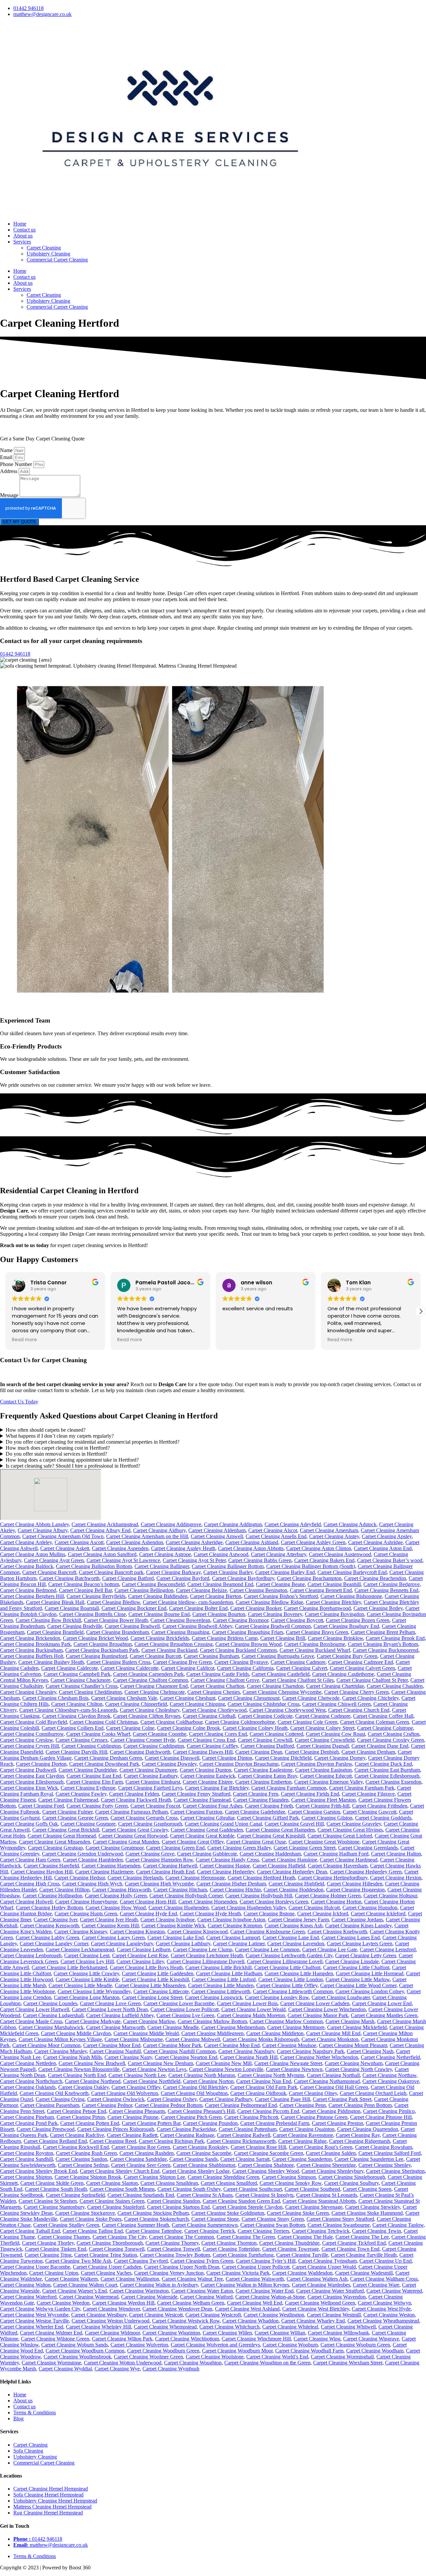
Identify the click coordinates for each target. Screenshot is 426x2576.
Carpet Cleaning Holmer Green (328, 1896)
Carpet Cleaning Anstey (334, 1536)
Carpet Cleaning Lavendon (296, 1943)
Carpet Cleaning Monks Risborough (261, 2039)
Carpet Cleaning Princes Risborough (116, 2129)
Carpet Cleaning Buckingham (31, 1650)
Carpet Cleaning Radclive (77, 2135)
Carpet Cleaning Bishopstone (351, 1596)
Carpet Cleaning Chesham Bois (55, 1698)
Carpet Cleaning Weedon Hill (123, 2303)
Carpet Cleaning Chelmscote (155, 1692)
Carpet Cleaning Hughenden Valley (249, 1908)
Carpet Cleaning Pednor (107, 2105)
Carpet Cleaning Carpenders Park (148, 1674)
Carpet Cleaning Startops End (178, 2207)
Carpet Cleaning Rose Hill (258, 2147)
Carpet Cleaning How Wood (116, 1908)
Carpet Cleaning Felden (134, 1794)
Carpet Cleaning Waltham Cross (384, 2279)
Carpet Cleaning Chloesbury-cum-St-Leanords (68, 1710)
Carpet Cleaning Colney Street (322, 1728)
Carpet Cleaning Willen (227, 2333)
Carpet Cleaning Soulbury (351, 2183)
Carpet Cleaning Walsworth (255, 2279)
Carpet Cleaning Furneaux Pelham (131, 1812)
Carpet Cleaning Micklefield (357, 2027)
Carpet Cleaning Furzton (196, 1812)
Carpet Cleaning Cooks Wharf (98, 1734)
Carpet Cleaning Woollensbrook (77, 2357)
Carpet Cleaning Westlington (274, 2315)
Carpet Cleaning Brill (283, 1638)
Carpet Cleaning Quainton (307, 2129)
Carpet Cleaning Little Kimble (87, 1979)
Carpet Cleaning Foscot (155, 1806)
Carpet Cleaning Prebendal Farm (275, 2123)
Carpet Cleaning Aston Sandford (102, 1554)
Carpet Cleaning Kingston (137, 1932)
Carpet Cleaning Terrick (210, 2231)
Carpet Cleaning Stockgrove (85, 2213)
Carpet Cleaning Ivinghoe (168, 1920)
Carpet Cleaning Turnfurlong (243, 2255)
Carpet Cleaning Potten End (90, 2123)
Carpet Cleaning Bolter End (198, 1608)
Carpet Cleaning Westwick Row (186, 2321)
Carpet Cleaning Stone (215, 2219)
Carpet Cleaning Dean (259, 1752)
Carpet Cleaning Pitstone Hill (381, 2117)
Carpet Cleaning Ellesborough (32, 1782)
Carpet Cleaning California (245, 1668)
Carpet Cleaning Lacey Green (113, 1937)
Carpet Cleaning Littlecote (161, 1991)
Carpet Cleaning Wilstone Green (55, 2339)
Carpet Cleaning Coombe (160, 1734)
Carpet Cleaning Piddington (331, 2111)
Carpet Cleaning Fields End (310, 1794)
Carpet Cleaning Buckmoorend (386, 1650)
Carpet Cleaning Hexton (396, 1878)
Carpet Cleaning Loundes (50, 2003)
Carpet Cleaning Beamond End (220, 1584)
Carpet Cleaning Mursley (61, 2051)
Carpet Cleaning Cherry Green (356, 1692)
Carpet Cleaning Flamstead (202, 1800)
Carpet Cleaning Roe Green (141, 2147)
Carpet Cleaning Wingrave (371, 2339)
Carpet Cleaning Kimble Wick (173, 1926)
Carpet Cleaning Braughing (180, 1632)
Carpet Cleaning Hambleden (93, 1860)
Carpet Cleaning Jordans (357, 1920)
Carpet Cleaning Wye (117, 2369)
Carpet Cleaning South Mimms (122, 2189)
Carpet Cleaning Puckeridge (186, 2129)
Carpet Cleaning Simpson (289, 2177)
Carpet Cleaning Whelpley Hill (99, 2327)
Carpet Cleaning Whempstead (165, 2327)
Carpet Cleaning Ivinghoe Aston (231, 1920)
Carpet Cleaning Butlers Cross (118, 1662)
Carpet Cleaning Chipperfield (136, 1704)
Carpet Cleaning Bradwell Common (273, 1626)
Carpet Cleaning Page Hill (283, 2099)
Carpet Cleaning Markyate (93, 2021)
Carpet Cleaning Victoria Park (238, 2273)
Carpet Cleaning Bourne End (159, 1614)
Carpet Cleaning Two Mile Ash (78, 2261)
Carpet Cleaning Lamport (233, 1937)
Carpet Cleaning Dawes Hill (203, 1752)
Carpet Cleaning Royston (27, 2153)
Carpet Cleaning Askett (65, 1548)
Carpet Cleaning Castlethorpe (343, 1674)
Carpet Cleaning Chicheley (370, 1698)
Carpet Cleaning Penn (303, 2105)
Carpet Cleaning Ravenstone (303, 2135)
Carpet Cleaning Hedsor (80, 1878)
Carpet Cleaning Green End (175, 1848)
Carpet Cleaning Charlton (217, 1686)
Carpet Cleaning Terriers (263, 2231)
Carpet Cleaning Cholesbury (150, 1710)
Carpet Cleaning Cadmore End (361, 1662)
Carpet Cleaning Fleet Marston (323, 1800)
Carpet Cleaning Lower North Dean (110, 2009)
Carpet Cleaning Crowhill (265, 1740)
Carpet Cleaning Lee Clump (203, 1949)
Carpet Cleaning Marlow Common (286, 2021)
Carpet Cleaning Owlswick (116, 2099)
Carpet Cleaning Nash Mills (73, 2057)
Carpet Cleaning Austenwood (340, 1554)
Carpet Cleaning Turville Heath (364, 2255)
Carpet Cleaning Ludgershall (53, 2015)
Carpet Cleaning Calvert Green (362, 1668)
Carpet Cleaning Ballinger (162, 1566)
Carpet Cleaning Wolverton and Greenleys (215, 2345)
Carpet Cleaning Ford (41, 1806)
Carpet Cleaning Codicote (265, 1716)
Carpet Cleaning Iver (55, 1920)
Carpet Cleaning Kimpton (235, 1926)
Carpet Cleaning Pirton (81, 2117)
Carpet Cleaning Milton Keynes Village (60, 2039)
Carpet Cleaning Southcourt (253, 2189)
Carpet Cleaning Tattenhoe (154, 2231)
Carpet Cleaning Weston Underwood (110, 2321)
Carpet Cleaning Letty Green (366, 1955)
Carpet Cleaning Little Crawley (86, 1973)
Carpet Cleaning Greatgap (55, 1848)
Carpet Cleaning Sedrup (83, 2165)
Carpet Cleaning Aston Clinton (319, 1548)
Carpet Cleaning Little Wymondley (94, 1991)
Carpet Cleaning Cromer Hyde (143, 1740)
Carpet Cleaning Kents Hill (110, 1926)
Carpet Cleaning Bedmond (28, 1590)
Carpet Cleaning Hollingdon (52, 1896)
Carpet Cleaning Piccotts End (268, 2111)
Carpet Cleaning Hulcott (314, 1908)
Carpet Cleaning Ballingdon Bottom (94, 1566)
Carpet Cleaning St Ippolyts (264, 2195)
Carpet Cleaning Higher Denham (231, 1884)
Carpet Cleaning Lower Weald (253, 2009)
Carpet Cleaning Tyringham (327, 2261)
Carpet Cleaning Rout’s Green (321, 2147)
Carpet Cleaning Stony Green (273, 2219)
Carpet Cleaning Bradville (75, 1626)
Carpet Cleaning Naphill (115, 2051)
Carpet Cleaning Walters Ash (317, 2279)
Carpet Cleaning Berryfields (96, 1596)
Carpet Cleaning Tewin (377, 2231)
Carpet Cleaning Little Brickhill (218, 1967)
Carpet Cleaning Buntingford (97, 1656)
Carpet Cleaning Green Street (305, 1848)
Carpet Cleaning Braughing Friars (248, 1632)
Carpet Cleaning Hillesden (355, 1884)
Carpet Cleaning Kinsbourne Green (268, 1932)
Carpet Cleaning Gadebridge (255, 1812)
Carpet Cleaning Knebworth (337, 1932)
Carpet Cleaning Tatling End (93, 2231)
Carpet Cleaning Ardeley (26, 1542)
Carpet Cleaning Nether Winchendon (319, 2057)
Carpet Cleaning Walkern (71, 2279)
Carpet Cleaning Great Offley (193, 1842)
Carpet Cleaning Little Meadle (80, 1985)
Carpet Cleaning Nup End (264, 2081)
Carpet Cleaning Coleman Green (375, 1722)
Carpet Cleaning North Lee (137, 2075)
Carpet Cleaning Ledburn (144, 1949)
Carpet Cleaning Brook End (395, 1638)
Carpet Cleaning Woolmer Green (148, 2357)
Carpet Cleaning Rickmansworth (241, 2141)
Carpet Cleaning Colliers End (73, 1728)
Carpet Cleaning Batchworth (69, 1578)
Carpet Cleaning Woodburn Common (85, 2351)
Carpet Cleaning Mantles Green (384, 2015)
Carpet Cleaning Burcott (155, 1656)
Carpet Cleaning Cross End (207, 1740)
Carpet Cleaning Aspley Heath (183, 1548)
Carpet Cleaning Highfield (296, 1884)
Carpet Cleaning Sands (194, 2159)
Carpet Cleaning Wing (317, 2339)
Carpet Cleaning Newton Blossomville (79, 2069)
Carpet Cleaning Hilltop (64, 1890)
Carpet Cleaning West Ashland (247, 2309)
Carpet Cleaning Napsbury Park (311, 2051)
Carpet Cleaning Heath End (165, 1872)
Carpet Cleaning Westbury (99, 2315)
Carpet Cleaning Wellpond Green (320, 2303)
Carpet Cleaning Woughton (193, 2363)
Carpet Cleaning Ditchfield (283, 1758)
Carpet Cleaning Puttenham (248, 2129)
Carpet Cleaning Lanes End (351, 1937)
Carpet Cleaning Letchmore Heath (207, 1955)
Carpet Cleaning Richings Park (171, 2141)
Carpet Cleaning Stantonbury (54, 2207)
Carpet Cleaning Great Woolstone (324, 1842)
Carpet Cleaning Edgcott (326, 1776)
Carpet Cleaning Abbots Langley (34, 1524)
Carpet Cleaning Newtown (294, 2069)
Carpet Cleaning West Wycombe (34, 2315)
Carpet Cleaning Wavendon (337, 2297)
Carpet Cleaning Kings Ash (294, 1926)
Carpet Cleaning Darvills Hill (76, 1752)
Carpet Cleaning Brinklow (335, 1638)
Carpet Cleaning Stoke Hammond (367, 2213)
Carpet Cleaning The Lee (362, 2237)
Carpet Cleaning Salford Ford (390, 2153)
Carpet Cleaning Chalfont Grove (225, 1680)
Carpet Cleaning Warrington (139, 2291)
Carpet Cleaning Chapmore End (154, 1686)
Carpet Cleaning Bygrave (241, 1662)
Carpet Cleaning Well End (255, 2303)
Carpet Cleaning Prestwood (46, 2129)
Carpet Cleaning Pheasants (137, 2111)
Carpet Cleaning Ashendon (135, 1542)
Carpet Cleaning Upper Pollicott (256, 2267)
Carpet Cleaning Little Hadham (229, 1973)
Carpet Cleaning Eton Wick (29, 1788)
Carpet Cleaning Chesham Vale (124, 1698)
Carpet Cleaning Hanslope (289, 1860)
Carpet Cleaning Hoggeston (355, 1890)
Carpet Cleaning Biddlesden (158, 1596)
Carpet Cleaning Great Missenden (55, 1842)
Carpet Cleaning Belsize (202, 1590)
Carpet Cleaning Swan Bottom (273, 2225)
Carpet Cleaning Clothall (209, 1716)
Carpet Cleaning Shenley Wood (266, 2171)
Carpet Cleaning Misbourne (134, 2039)
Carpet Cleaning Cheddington (90, 1692)
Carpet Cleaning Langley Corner (54, 1943)
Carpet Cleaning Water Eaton (202, 2291)
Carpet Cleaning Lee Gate (330, 1949)
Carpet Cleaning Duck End (383, 1764)
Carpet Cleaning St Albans (205, 2195)
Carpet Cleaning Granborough (150, 1824)
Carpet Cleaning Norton (208, 2081)
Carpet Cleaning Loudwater (341, 1997)
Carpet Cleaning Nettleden (28, 2063)
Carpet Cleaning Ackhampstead (105, 1524)
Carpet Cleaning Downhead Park (104, 1764)
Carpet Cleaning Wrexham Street (348, 2363)
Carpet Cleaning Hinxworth (121, 1890)
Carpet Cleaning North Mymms (271, 2075)
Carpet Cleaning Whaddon (250, 2321)
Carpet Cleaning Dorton (41, 1764)
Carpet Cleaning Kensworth (49, 1926)
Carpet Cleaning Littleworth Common (293, 1991)
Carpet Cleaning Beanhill (334, 1584)
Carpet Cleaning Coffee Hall (383, 1716)
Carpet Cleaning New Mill (224, 2063)
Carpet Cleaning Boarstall (72, 1608)
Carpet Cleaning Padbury (226, 2099)
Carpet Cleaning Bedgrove (392, 1584)
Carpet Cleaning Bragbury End (346, 1626)
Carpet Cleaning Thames (64, 2237)
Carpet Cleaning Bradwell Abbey (197, 1626)
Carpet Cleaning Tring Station (106, 2255)
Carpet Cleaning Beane (280, 1584)
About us (23, 236)
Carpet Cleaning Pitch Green (191, 2117)
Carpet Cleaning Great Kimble (202, 1836)
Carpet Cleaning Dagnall (323, 1746)
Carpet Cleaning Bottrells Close (93, 1614)
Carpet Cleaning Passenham (50, 2105)
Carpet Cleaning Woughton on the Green (267, 2363)
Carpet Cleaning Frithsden (380, 1806)
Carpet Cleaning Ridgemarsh (360, 2141)
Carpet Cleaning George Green (75, 1818)
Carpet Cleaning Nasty (128, 2057)
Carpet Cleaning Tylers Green (202, 2261)
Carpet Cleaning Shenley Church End (120, 2171)
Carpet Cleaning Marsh (350, 2021)
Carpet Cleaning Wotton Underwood (123, 2363)
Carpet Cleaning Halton (396, 1854)
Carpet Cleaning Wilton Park (122, 2339)
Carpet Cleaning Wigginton (171, 2333)
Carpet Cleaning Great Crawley (135, 1830)
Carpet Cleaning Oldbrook (258, 2093)
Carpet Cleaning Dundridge (88, 1770)
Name (7, 450)
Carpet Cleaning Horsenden (208, 1902)
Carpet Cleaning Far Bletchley (217, 1788)
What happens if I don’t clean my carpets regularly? (60, 1436)
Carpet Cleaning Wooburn (290, 2345)
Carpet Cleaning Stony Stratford (340, 2219)
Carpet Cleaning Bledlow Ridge (269, 1602)
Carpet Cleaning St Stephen (48, 2201)
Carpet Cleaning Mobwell (193, 2039)
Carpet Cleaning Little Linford (224, 1979)
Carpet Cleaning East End (94, 1776)
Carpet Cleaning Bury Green (347, 1656)
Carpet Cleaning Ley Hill (87, 1961)
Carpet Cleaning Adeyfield (293, 1524)
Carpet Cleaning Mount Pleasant (353, 2045)
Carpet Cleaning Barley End (285, 1572)
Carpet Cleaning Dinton (227, 1758)
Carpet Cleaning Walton (25, 2285)
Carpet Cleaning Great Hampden (280, 1830)
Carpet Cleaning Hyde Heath (210, 1914)
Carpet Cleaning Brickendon (30, 1638)
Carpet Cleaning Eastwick (208, 1776)
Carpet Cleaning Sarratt (245, 2159)
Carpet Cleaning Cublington (91, 1746)
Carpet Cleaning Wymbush (171, 2369)
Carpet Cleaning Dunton (206, 1770)
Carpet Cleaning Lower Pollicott (185, 2009)
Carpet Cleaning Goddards (383, 1818)
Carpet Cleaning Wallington (130, 2279)
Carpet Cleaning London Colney (370, 1991)
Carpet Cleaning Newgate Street (288, 2063)
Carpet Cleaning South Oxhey (189, 2189)
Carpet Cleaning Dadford (267, 1746)
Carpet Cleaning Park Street (342, 2099)
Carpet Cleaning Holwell (26, 1902)
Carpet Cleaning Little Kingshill (155, 1979)
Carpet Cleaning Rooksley (200, 2147)
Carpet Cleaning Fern (256, 1794)
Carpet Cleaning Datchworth (140, 1752)
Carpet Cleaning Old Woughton (194, 2093)
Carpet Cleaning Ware (376, 2285)
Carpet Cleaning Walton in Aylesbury (159, 2285)
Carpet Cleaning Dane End (380, 1746)
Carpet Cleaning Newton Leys (154, 2069)
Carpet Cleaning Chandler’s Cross (82, 1686)
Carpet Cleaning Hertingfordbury (333, 1878)
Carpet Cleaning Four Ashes (213, 1806)
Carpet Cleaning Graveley (354, 1824)
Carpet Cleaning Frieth (269, 1806)
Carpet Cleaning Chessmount (249, 1698)
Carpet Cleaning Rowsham (384, 2147)
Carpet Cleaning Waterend (394, 2291)
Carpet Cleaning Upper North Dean (182, 2267)
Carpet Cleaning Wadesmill (364, 2273)
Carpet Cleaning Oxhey (172, 2099)
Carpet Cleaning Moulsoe (289, 2045)
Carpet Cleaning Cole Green (308, 1722)
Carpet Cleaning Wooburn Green (355, 2345)
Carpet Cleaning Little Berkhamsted (69, 1967)
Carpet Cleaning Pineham (27, 2117)
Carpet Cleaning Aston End (383, 1548)
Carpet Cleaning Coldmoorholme (240, 1722)
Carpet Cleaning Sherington (395, 2171)
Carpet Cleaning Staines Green (112, 2201)
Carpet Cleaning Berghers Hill (32, 1596)
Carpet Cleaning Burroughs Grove (278, 1656)
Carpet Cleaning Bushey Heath (51, 1662)
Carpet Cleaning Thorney (172, 2243)
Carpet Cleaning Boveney (275, 1614)
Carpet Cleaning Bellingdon (144, 1590)
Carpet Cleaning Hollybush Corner (186, 1896)
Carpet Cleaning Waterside (149, 2297)
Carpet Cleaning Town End (350, 2249)
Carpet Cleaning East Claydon (32, 1776)
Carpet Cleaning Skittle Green (52, 2183)
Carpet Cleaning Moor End (112, 2045)
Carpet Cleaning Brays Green (317, 1632)
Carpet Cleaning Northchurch (31, 2081)
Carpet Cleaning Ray (358, 2135)
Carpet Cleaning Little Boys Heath (146, 1967)
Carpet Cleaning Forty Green (97, 1806)
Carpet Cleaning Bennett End (321, 1590)
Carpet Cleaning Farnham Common (289, 1788)
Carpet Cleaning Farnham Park (362, 1788)
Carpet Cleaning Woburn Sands (75, 2345)
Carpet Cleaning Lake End (176, 1937)
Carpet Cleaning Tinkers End (56, 2249)
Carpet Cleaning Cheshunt (188, 1698)
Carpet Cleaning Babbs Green (260, 1560)
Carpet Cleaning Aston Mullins (33, 1554)
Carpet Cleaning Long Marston (87, 1997)
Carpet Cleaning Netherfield (390, 2057)
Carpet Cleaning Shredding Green (223, 2177)
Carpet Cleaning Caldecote (70, 1668)
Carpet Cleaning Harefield (51, 1866)
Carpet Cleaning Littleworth (221, 1991)
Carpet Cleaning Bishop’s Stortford (281, 1596)
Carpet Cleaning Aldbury (159, 1530)
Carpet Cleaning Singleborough (352, 2177)
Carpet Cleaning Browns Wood (248, 1644)
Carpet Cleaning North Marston (202, 2075)
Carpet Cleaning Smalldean (169, 2183)
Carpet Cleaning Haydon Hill (42, 1872)
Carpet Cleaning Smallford (229, 2183)
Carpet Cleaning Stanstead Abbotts (319, 2201)
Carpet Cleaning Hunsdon (370, 1908)
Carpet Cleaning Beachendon (375, 1578)
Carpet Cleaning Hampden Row (159, 1860)
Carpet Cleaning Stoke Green (298, 2213)
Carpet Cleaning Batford (128, 1578)
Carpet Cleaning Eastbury (151, 1776)
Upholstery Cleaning (48, 254)
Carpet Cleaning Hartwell (170, 1866)
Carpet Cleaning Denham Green (108, 1758)
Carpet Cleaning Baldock (27, 1566)
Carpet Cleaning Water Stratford (330, 2291)
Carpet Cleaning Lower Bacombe (179, 2003)
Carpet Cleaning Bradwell (132, 1626)
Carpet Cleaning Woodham (375, 2351)
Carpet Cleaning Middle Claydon (76, 2033)
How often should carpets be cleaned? (46, 1430)
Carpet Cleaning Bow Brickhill (48, 1620)
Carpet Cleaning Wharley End (313, 2321)
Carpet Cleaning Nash (370, 2051)
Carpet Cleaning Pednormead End (241, 2105)
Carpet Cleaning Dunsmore (148, 1770)
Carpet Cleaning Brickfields (160, 1638)
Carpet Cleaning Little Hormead (370, 1973)
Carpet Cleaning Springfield (75, 2195)
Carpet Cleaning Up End (386, 2261)
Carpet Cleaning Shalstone (266, 2165)
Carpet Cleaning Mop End (232, 2045)
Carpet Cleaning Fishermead (68, 1800)
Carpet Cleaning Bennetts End (386, 1590)
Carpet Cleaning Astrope (165, 1554)
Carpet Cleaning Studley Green (66, 2225)
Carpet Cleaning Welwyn (384, 2303)
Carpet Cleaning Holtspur (390, 1896)
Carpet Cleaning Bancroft (49, 1572)
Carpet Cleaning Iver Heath (109, 1920)
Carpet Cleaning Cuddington (154, 1746)
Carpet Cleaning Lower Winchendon (327, 2009)
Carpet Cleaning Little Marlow (358, 1979)
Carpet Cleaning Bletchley (333, 1602)
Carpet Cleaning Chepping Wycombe (282, 1692)
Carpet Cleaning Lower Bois (247, 2003)
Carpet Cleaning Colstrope (385, 1728)
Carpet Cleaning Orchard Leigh (373, 2093)
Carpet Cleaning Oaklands (28, 2087)
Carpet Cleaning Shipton (26, 2177)
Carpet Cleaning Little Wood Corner (358, 1985)
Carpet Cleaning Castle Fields (218, 1674)
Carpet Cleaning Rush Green (86, 2153)
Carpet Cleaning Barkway (173, 1572)
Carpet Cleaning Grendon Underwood (82, 1854)
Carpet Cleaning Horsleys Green (274, 1902)
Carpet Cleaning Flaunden (261, 1800)
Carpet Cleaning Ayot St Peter (194, 1560)
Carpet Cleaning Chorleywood (214, 1710)
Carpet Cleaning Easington (323, 1770)
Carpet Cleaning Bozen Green (358, 1620)
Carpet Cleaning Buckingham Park (102, 1650)
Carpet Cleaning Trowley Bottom (175, 2255)
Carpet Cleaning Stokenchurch (156, 2219)
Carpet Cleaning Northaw (389, 2075)
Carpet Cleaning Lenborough (31, 1955)
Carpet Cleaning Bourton (219, 1614)
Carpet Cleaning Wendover (111, 2309)
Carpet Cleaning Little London (291, 1979)
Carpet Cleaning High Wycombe (159, 1884)
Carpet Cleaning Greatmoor (114, 1848)
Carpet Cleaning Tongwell (117, 2249)
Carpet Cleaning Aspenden (120, 1548)
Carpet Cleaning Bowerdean (180, 1620)
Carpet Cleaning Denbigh (312, 1752)
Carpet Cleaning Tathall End (30, 2231)
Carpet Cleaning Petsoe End (77, 2111)
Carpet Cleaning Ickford (323, 1914)
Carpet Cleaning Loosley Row (277, 1997)
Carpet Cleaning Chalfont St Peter (372, 1680)
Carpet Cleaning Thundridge (289, 2243)
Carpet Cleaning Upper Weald (324, 2267)
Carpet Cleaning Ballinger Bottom (228, 1566)
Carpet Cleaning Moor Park (172, 2045)
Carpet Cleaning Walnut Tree (192, 2279)
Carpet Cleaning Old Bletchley (195, 2087)
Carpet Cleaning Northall (333, 2075)
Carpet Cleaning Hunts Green (86, 1914)
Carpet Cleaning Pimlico (389, 2111)
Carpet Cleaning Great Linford (340, 1836)
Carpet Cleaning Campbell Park (77, 1674)
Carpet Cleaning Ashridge (375, 1542)
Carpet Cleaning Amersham (329, 1530)
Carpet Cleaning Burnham (211, 1656)
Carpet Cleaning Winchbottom (187, 2339)
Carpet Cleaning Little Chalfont (287, 1967)
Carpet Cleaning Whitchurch (229, 2327)
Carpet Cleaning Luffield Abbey (120, 2015)
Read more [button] (24, 1340)
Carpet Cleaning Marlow (149, 2021)
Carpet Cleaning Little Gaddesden (158, 1973)
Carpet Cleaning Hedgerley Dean (292, 1872)
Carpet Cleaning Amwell (217, 1536)
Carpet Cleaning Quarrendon (368, 2129)
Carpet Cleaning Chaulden (395, 1686)
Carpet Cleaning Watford (206, 2297)
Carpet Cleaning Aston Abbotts (251, 1548)
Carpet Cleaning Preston (337, 2123)
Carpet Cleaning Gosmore (88, 1824)
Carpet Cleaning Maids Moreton (251, 2015)
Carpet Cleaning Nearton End (186, 2057)
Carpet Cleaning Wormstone (51, 2363)
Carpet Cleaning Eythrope (88, 1788)
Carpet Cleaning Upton (54, 2273)
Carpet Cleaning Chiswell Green (336, 1704)
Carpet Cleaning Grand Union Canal (223, 1824)
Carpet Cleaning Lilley (140, 1961)
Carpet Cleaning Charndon (275, 1686)
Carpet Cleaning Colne (130, 1728)
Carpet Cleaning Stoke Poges (91, 2219)
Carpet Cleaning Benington (258, 1590)
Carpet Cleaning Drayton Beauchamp (239, 1764)
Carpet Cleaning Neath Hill (249, 2057)
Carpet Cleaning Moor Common (46, 2045)
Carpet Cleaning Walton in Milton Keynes (245, 2285)
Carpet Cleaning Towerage (291, 2249)
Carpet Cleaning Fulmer (67, 1812)
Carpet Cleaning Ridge (302, 2141)
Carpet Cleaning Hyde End (148, 1914)
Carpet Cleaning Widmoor (112, 2333)
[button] (421, 1311)
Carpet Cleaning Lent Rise (140, 1955)
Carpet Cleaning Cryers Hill (29, 1746)
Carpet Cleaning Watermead (89, 2297)
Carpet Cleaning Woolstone (215, 2357)
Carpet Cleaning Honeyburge (86, 1902)
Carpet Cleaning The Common (182, 2237)
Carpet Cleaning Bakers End (324, 1560)
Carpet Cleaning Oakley (84, 2087)
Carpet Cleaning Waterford (28, 2297)
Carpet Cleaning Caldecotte (129, 1668)
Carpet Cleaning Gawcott (370, 1812)
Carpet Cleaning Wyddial (65, 2369)
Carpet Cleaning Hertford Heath (261, 1878)
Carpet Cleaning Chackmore (81, 1680)
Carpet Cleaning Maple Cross (31, 2021)
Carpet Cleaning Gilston (327, 1818)
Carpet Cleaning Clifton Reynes (147, 1716)
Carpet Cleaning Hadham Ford (336, 1854)
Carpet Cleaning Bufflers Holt (32, 1656)
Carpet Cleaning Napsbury (246, 2051)
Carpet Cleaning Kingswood (198, 1932)
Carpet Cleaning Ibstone (269, 1914)
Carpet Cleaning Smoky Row (291, 2183)
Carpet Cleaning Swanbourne (339, 2225)
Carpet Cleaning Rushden (147, 2153)
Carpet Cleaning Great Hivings (350, 1830)
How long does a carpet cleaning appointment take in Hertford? (72, 1460)
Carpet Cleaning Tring (48, 2255)
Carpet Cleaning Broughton (103, 1644)
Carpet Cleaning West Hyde (381, 2309)
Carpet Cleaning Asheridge (194, 1542)
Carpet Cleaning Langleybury (122, 1943)
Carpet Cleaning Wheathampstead (383, 2321)
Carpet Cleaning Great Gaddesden (207, 1830)
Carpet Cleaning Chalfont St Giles (298, 1680)
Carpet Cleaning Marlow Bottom (212, 2021)
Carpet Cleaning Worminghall (342, 2357)
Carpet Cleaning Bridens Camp (225, 1638)
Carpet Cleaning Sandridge (138, 2159)
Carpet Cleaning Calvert (302, 1668)
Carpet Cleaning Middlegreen (213, 2033)
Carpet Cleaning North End (77, 2075)
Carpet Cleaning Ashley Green (313, 1542)
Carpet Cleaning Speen (367, 2189)
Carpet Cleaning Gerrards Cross (144, 1818)
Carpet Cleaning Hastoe (225, 1866)
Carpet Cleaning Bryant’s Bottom (383, 1644)
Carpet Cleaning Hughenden (179, 1908)
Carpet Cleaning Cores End (218, 1734)
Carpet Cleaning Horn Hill (148, 1902)
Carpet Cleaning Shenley (385, 2165)
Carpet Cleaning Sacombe (204, 2153)
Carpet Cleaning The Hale (305, 2237)
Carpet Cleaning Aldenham (217, 1530)
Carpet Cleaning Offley (136, 2087)
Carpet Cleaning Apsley (387, 1536)
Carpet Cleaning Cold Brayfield (33, 1722)
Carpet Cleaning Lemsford (388, 1949)
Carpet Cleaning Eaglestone (263, 1770)
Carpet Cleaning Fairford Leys (150, 1788)
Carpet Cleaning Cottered (276, 1734)
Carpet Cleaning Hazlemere (104, 1872)
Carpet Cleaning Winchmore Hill (256, 2339)
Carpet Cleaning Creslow (26, 1740)
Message (10, 495)
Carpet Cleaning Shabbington (204, 2165)
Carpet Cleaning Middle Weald (146, 2033)
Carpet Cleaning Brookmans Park (35, 1644)
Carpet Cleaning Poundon (210, 2123)
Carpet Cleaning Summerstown (205, 2225)
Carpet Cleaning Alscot (273, 1530)
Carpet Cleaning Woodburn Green (163, 2351)
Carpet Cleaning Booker (256, 1608)
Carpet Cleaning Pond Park (29, 2123)
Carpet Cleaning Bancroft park (111, 1572)
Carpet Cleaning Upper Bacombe (35, 2267)
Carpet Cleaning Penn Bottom (360, 2105)
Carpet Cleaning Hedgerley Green (366, 1872)
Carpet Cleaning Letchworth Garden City (289, 1955)
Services (22, 242)
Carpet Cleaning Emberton (263, 1782)
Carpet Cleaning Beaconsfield (153, 1584)
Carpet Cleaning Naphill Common (180, 2051)
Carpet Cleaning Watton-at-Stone (270, 2297)
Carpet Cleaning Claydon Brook (76, 1716)
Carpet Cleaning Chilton (77, 1704)
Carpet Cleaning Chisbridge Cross (264, 1704)
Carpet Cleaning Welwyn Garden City (40, 2309)
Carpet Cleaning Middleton (275, 2033)
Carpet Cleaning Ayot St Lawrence (123, 1560)
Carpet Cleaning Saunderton (302, 2159)
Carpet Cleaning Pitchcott (251, 2117)
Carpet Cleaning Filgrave (368, 1794)
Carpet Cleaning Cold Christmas (104, 1722)
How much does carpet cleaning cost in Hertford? (58, 1448)
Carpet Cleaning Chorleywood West (287, 1710)
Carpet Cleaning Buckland (169, 1650)
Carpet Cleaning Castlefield (281, 1674)
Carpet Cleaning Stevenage (314, 2207)
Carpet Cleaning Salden (331, 2153)
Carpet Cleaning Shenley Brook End (39, 2171)
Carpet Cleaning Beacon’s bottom (84, 1584)
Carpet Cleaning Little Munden (221, 1985)
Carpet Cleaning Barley (228, 1572)
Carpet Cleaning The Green (246, 2237)
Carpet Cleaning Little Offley (287, 1985)
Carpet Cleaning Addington (233, 1524)
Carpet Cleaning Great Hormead (62, 1836)
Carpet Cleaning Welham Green (191, 2303)
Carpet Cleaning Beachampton (309, 1578)
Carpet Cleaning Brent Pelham (383, 1632)
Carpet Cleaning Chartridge (335, 1686)
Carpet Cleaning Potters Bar (151, 2123)
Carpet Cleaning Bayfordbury (243, 1578)
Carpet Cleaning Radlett (132, 2135)
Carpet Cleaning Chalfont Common (151, 1680)
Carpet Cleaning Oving (60, 2099)
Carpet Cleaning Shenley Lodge (196, 2171)
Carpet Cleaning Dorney (340, 1758)
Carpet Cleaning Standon (174, 2201)
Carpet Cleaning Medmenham (233, 2027)
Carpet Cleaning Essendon (393, 1782)
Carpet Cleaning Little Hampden (299, 1973)
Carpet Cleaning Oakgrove (391, 2081)
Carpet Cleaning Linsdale (352, 1961)
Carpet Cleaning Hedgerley (226, 1872)
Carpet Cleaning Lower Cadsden (315, 2003)
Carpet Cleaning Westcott (156, 2315)
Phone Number (17, 464)
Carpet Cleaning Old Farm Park (264, 2087)
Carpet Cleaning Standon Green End (241, 2201)
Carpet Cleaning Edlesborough (387, 1776)
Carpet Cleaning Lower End (382, 2003)
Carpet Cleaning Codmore (323, 1716)
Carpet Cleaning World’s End (277, 2357)
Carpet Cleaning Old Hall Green (334, 2087)
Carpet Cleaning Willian (280, 2333)
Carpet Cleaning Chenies (214, 1692)
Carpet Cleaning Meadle (173, 2027)
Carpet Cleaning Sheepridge (326, 2165)
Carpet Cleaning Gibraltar (207, 1818)
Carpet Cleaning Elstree (208, 1782)
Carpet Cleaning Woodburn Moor (237, 2351)
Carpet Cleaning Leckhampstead (80, 1949)
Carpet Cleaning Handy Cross (227, 1860)
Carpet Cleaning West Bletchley (316, 2309)
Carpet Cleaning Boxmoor (241, 1620)
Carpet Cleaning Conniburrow (32, 1734)
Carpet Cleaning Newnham (354, 2063)
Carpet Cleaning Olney (313, 2093)
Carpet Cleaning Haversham (338, 1866)
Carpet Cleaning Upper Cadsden (107, 2267)
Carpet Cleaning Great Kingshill (271, 1836)
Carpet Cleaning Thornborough (110, 2243)
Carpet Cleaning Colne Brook (189, 1728)
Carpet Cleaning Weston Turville (34, 2321)
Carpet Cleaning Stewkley (373, 2207)
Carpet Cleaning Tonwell (174, 2249)
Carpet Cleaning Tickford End (354, 2243)
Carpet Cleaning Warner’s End (75, 2291)
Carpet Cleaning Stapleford (116, 2207)
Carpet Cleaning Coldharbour (171, 1722)
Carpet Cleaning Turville (302, 2255)
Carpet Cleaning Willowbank (338, 2333)
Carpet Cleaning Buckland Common (238, 1650)
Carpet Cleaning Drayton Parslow (317, 1764)
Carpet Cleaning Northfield (152, 2081)
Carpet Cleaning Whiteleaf (290, 2327)
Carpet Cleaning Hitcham (180, 1890)
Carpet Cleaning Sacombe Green (269, 2153)
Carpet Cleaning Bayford (183, 1578)
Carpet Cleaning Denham (368, 1752)
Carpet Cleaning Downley (169, 1764)
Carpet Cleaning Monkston (330, 2039)
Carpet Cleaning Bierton (216, 1596)
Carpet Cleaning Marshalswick (51, 2027)
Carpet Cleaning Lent (87, 1955)
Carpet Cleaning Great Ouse (256, 1842)
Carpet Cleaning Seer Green (141, 2165)
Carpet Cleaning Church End (359, 1710)
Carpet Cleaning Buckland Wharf (315, 1650)
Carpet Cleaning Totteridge (231, 2249)
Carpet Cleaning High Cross (30, 1884)
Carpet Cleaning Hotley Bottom (49, 1908)
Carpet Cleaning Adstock (350, 1524)
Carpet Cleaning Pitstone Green (314, 2117)
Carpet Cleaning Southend (312, 2189)
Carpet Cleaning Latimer (239, 1943)
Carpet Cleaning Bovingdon (334, 1614)
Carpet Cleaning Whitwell (348, 2327)
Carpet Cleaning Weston (389, 2315)
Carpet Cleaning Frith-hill (322, 1806)
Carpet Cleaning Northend (93, 2081)
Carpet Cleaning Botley (378, 1608)
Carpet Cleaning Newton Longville (226, 2069)
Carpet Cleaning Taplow (398, 2225)
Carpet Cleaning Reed (113, 2141)
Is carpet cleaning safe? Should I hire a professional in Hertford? (73, 1466)
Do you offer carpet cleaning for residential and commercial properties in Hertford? (93, 1442)
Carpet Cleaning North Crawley (359, 2069)
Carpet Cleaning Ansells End (276, 1536)
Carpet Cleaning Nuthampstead (327, 2081)
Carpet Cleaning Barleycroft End (352, 1572)
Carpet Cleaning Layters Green (360, 1943)
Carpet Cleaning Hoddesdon (294, 1890)
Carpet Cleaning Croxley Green (391, 1740)
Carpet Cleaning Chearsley (28, 1692)
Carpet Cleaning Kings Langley (358, 1926)
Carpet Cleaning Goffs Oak (29, 1824)
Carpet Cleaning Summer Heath (135, 2225)
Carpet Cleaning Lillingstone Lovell (285, 1961)
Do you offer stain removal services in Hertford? (56, 1454)
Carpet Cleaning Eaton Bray (268, 1776)
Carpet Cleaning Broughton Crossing (174, 1644)
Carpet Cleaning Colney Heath (255, 1728)
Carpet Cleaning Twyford (141, 2261)
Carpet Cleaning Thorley (48, 2243)
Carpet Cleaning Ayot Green (54, 1560)
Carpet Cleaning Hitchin (235, 1890)
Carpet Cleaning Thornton (229, 2243)
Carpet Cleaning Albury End (100, 1530)
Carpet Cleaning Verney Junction (169, 2273)
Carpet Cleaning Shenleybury (332, 2171)
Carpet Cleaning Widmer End (51, 2333)
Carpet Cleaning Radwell (244, 2135)
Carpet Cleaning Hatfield (279, 1866)
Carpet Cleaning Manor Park (318, 2015)
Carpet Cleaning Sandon (81, 2159)
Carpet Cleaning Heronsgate (195, 1878)
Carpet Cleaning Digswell (172, 1758)
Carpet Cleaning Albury (43, 1530)
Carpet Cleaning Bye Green (182, 1662)
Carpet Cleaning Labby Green (47, 1937)
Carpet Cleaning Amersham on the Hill (147, 1536)
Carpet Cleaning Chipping (197, 1704)
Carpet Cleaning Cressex (82, 1740)
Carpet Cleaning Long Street (152, 1997)
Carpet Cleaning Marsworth (115, 2027)
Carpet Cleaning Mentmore (296, 2027)
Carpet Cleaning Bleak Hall (55, 1602)
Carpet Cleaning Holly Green (116, 1896)
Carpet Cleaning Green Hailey (239, 1848)
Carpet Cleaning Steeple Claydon (247, 2207)
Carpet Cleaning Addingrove (171, 1524)
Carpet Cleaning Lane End (291, 1937)
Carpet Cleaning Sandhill (26, 2159)
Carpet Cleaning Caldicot (188, 1668)
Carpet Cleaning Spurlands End (141, 2195)
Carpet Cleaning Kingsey (81, 1932)
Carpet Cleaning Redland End (55, 2141)
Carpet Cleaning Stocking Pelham (153, 2213)
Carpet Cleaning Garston (314, 1812)
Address (9, 471)
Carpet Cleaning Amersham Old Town (63, 1536)
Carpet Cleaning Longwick (214, 1997)
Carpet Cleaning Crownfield (325, 1740)
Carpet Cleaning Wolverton (139, 2345)
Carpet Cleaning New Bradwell (92, 2063)
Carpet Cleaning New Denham (160, 2063)
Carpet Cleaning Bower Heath (116, 1620)
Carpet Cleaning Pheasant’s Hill (201, 2111)
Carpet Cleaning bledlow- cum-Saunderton (188, 1602)
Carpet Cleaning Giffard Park (268, 1818)
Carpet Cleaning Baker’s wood (390, 1560)
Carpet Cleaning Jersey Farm (298, 1920)
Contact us (24, 230)
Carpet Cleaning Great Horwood (133, 1836)
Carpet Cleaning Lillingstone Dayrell (206, 1961)
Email (7, 457)
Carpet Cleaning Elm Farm (95, 1782)
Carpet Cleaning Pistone (133, 2117)
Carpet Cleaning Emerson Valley (328, 1782)
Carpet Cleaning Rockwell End (76, 2147)
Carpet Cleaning (44, 248)
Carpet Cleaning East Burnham (387, 1770)
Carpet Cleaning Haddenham (270, 1854)
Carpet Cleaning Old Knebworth (54, 2093)
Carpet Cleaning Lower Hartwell (35, 2009)
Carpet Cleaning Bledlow (113, 1602)
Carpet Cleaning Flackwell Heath (136, 1800)
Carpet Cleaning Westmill (334, 2315)
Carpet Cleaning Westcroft (213, 2315)
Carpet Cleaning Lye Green (185, 2015)
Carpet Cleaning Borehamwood (317, 1608)
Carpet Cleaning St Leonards (327, 2195)
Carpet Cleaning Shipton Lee (154, 2177)
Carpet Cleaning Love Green (110, 2003)
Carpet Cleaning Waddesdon (302, 2273)
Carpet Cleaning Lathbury (183, 1943)
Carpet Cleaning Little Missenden (150, 1985)
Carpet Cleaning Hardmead (349, 1860)
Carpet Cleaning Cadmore (298, 1662)
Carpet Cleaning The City (119, 2237)
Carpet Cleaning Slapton (112, 2183)
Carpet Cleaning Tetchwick (321, 2231)
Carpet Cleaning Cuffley (212, 1746)
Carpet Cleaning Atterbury (279, 1554)
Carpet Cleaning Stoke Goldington (228, 2213)
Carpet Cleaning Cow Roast (335, 1734)
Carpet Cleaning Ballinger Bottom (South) (311, 1566)
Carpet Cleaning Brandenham (117, 1632)
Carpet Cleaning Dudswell (28, 1770)
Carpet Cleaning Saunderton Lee (369, 2159)
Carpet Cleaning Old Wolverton (125, 2093)
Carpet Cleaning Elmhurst (153, 1782)
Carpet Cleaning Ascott (79, 1542)
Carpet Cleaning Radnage (187, 2135)
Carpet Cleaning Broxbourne (315, 1644)
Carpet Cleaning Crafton (394, 1734)
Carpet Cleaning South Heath (56, 2189)
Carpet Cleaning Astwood (221, 1554)
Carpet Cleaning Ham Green (30, 1860)
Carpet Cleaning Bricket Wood (95, 1638)
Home (20, 224)
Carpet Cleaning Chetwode (311, 1698)
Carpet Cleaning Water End (265, 2291)
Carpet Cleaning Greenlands (368, 1848)
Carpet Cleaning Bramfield (55, 1632)
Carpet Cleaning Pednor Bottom (169, 2105)
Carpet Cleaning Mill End (333, 2033)
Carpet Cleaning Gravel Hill (294, 1824)
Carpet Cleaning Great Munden (126, 1842)
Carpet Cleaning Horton (336, 1902)
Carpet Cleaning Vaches (106, 2273)
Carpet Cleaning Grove (150, 1854)
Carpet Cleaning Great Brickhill (66, 1830)
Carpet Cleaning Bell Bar (85, 1590)
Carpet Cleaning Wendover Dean (177, 2309)
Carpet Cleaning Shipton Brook (88, 2177)
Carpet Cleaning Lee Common (267, 1949)
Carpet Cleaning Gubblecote (207, 1854)
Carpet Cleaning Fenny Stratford (196, 1794)
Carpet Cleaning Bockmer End (134, 1608)
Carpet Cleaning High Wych (92, 1884)
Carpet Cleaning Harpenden (111, 1866)
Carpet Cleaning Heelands (135, 1878)
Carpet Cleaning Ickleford (378, 1914)
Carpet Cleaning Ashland (252, 1542)
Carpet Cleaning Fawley (81, 1794)
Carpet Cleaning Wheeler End (32, 2327)
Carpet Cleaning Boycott (297, 1620)
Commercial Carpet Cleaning (57, 260)
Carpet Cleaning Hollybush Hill (259, 1896)
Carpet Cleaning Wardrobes (321, 2285)
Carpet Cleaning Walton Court (85, 2285)
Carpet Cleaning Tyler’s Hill (266, 2261)
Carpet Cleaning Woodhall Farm (309, 2351)
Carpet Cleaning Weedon (63, 2303)
